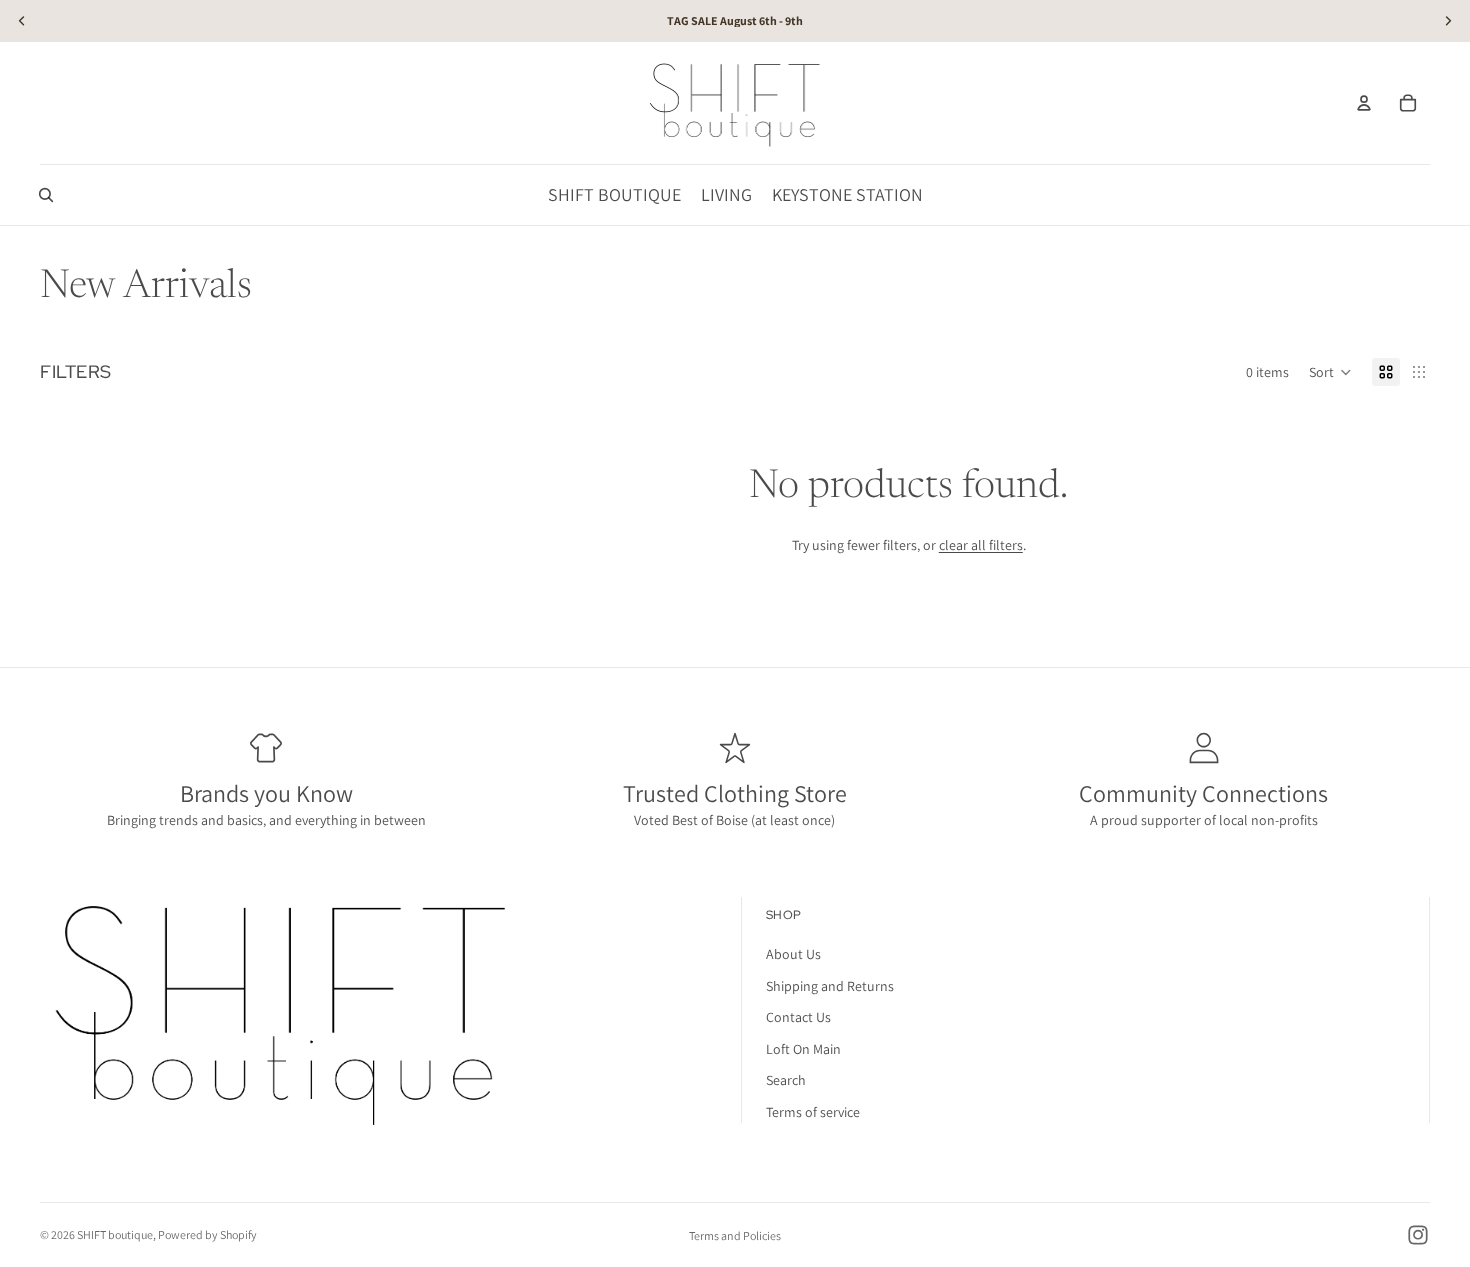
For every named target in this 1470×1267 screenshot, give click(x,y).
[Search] (46, 195)
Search (786, 1081)
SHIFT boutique (115, 1234)
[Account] (1364, 103)
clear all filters (981, 545)
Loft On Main (803, 1049)
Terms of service (813, 1112)
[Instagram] (1418, 1235)
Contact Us (798, 1017)
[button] (1330, 372)
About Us (793, 954)
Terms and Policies (735, 1235)
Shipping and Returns (830, 986)
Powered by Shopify (207, 1234)
